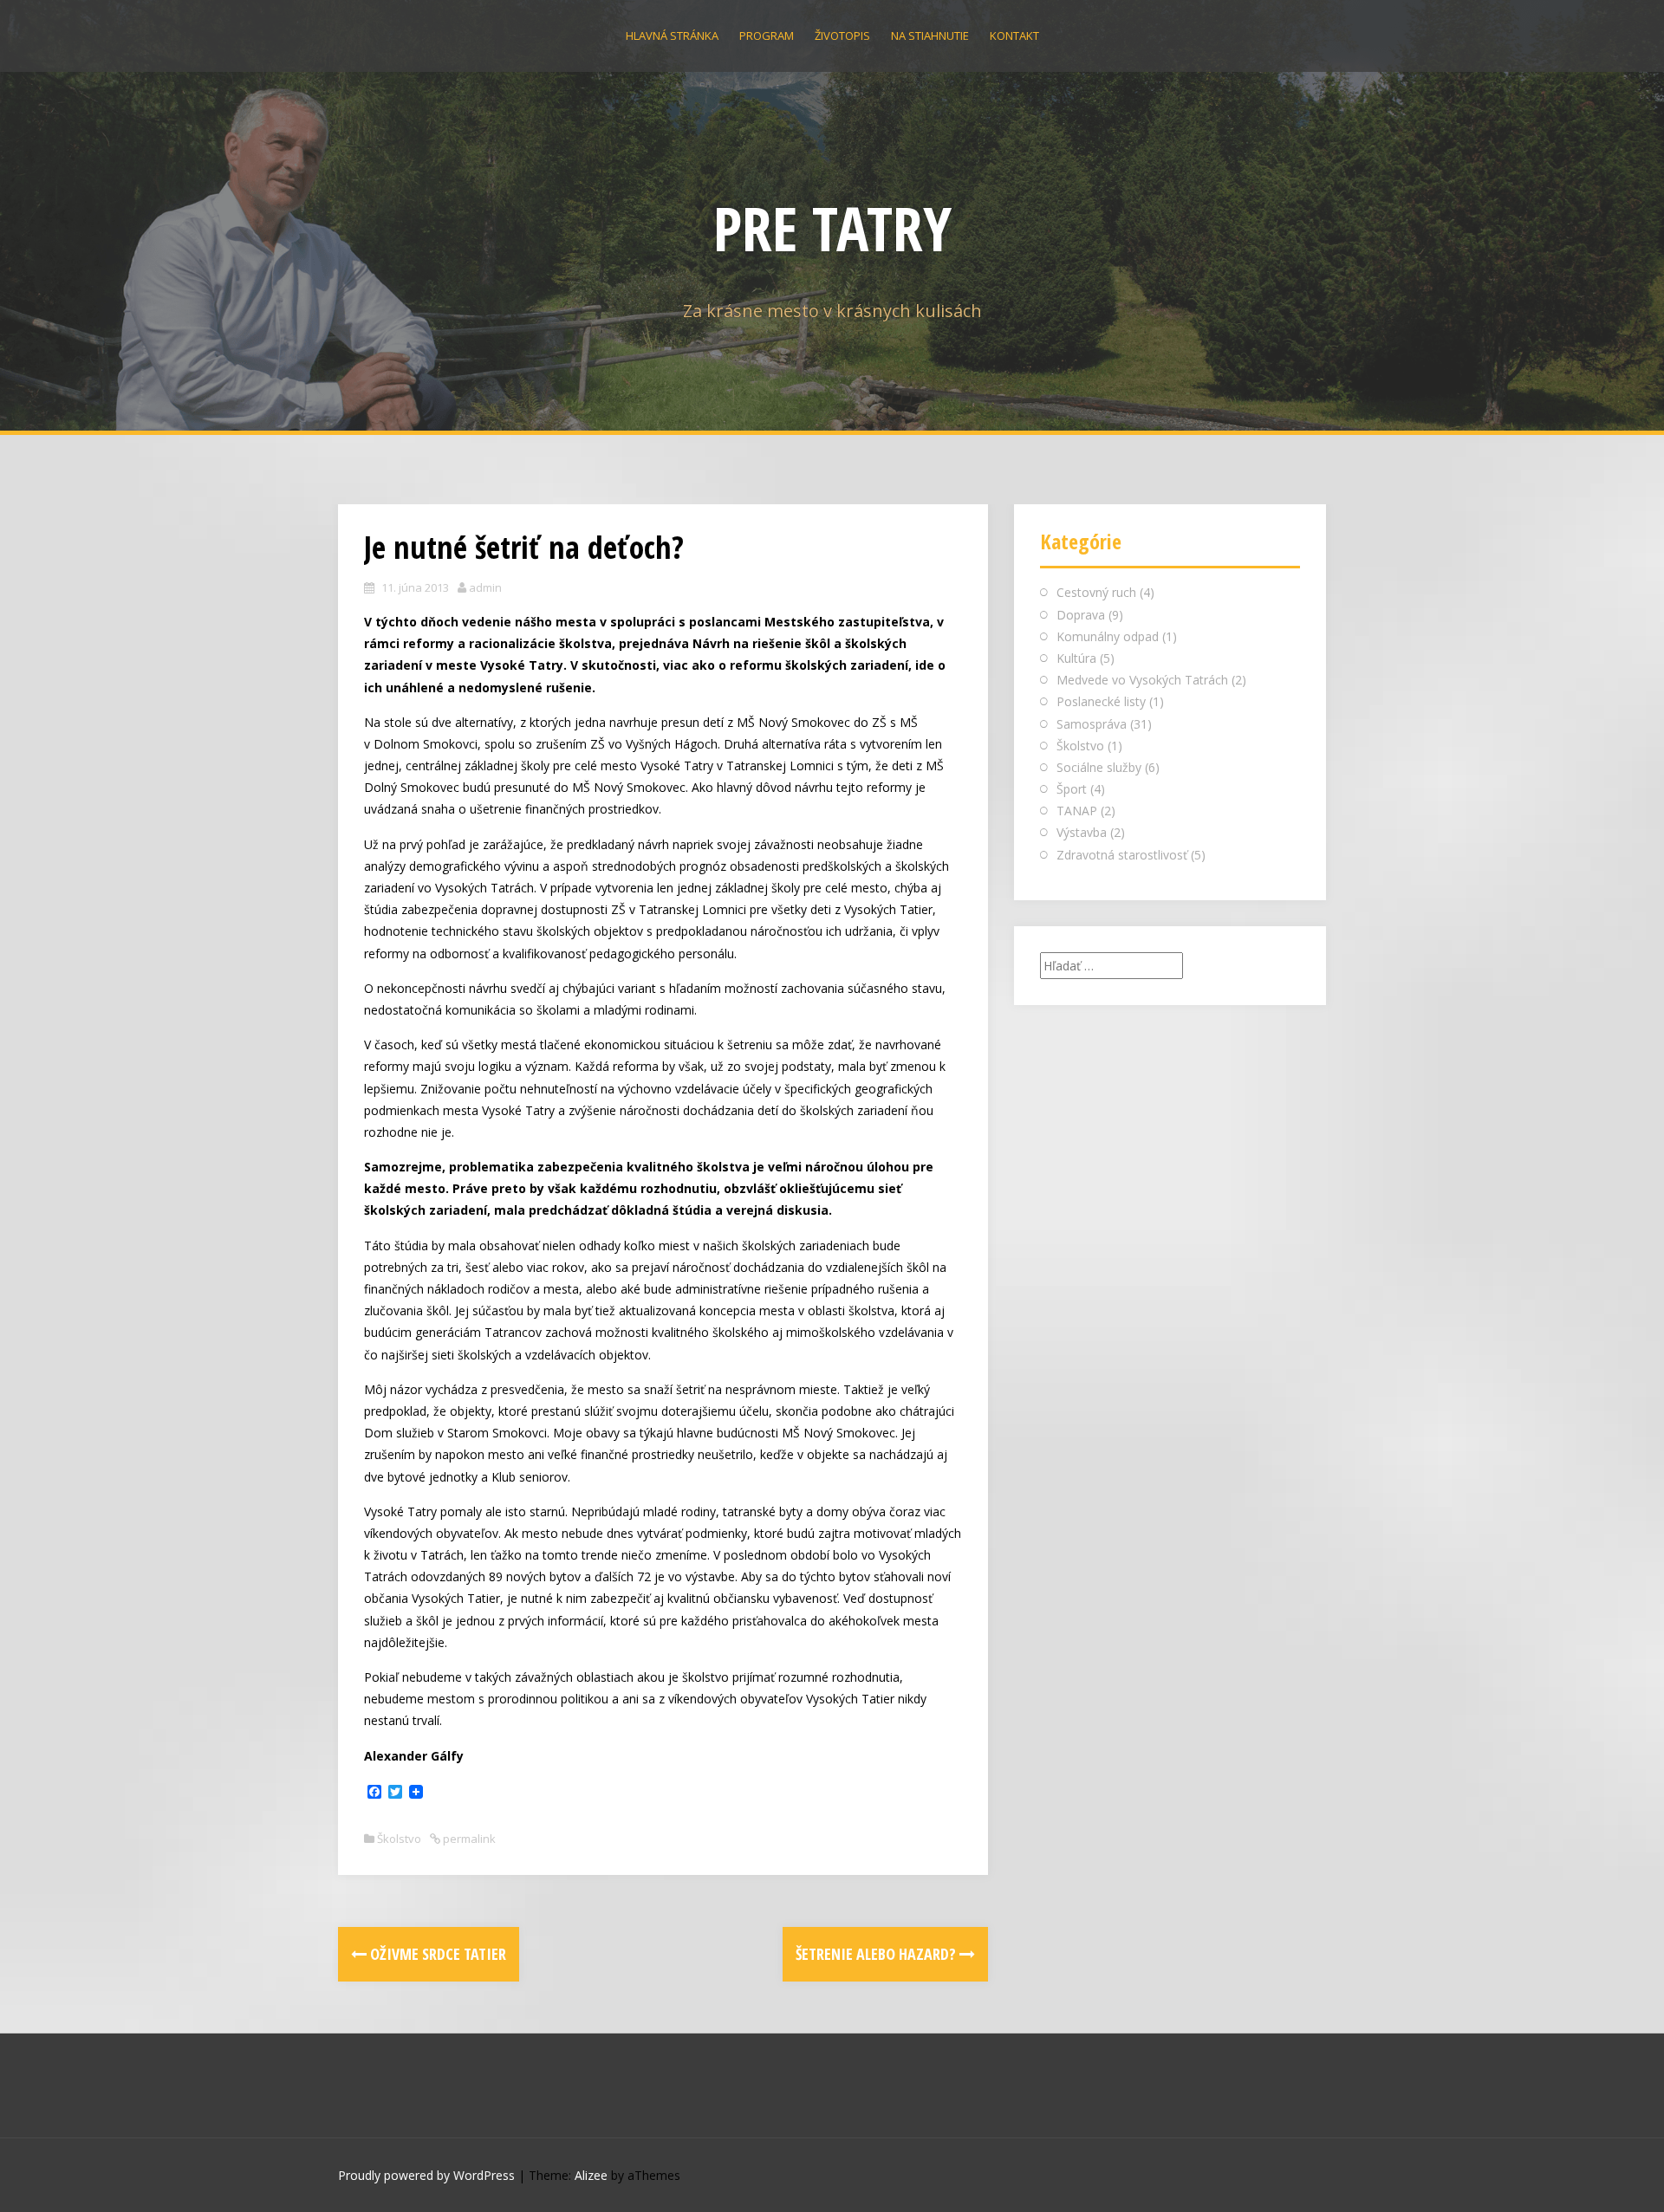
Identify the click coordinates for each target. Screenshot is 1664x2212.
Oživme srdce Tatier (436, 1954)
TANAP (1077, 811)
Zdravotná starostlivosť (1122, 855)
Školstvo (399, 1839)
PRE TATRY (832, 228)
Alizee (591, 2175)
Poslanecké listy (1101, 701)
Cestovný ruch (1096, 592)
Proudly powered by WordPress (426, 2175)
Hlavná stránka (672, 36)
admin (485, 587)
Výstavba (1082, 832)
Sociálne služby (1099, 767)
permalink (468, 1839)
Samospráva (1092, 724)
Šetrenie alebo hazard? (877, 1954)
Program (767, 36)
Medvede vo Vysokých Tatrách (1142, 680)
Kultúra (1076, 658)
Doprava (1081, 615)
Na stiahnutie (930, 36)
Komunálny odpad (1108, 636)
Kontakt (1014, 36)
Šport (1072, 789)
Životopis (842, 36)
